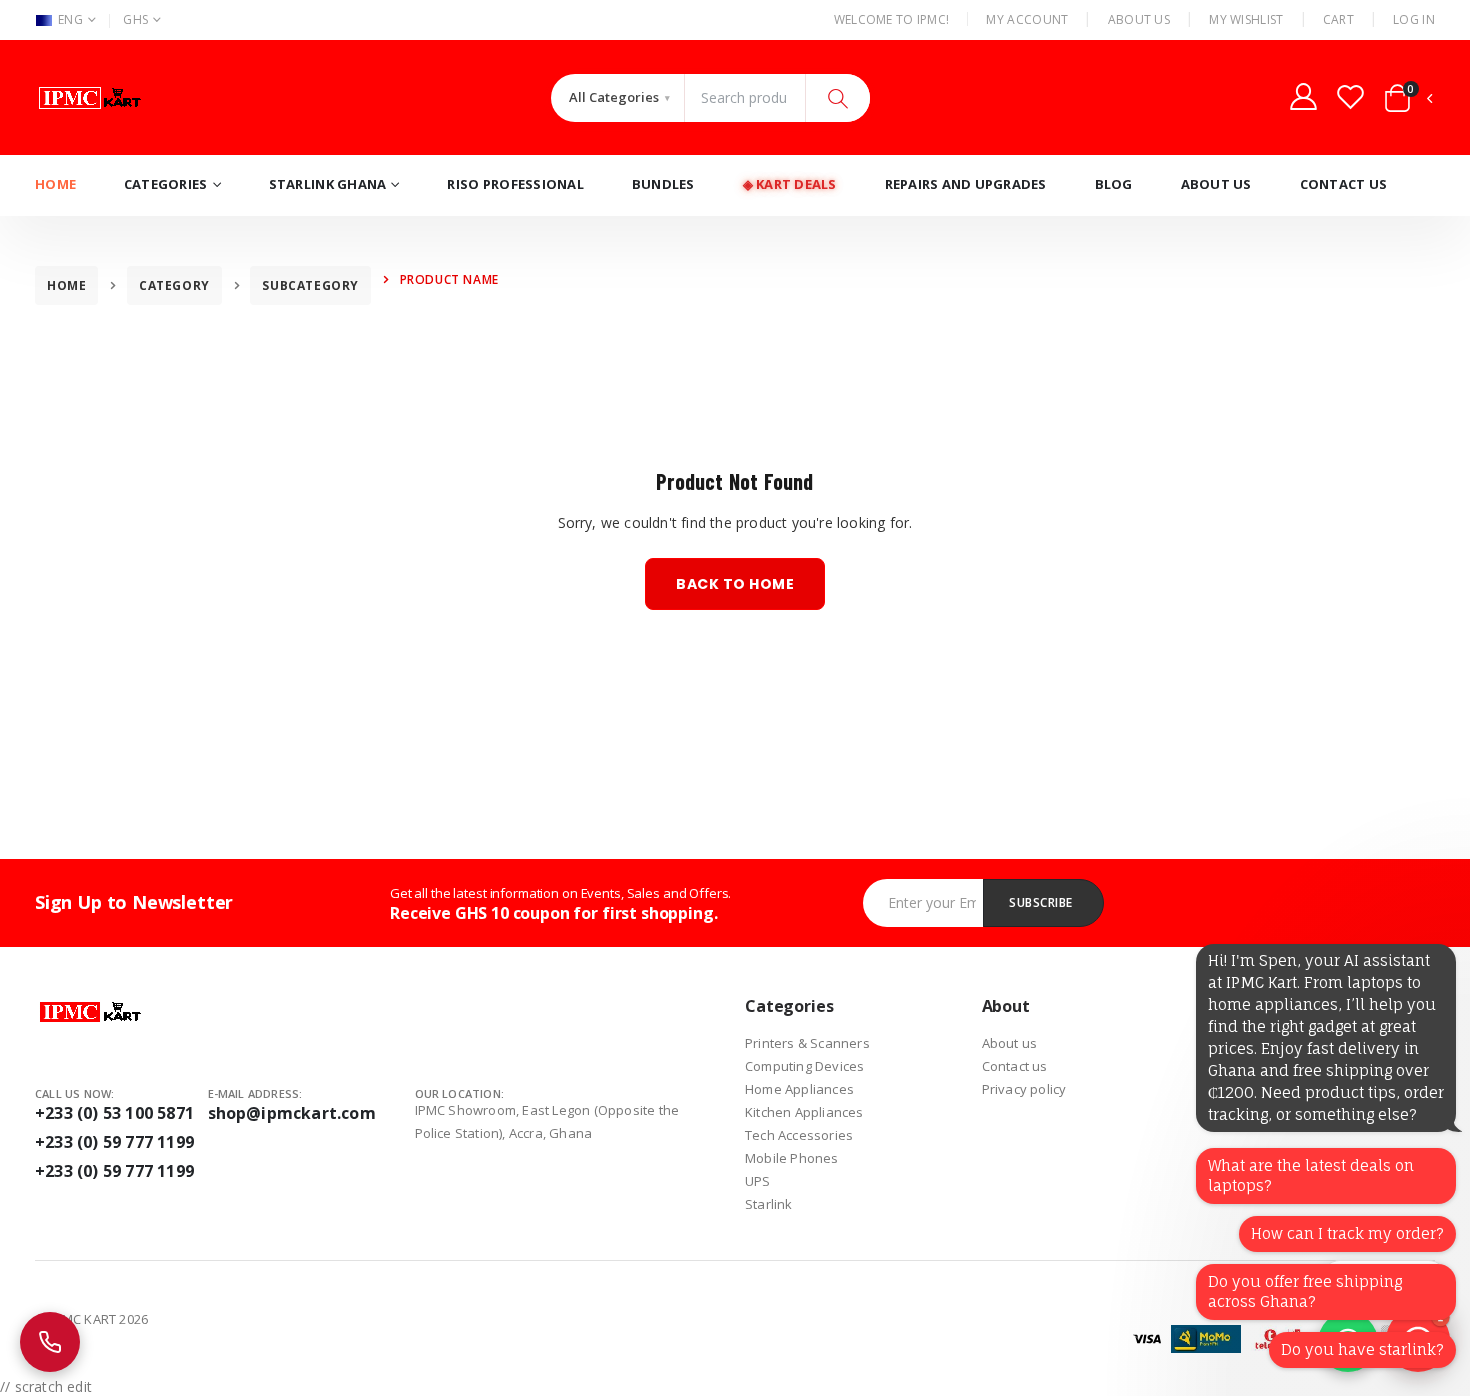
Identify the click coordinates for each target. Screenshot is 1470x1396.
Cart (1338, 19)
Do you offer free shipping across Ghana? (1305, 1291)
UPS (758, 1181)
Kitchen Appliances (804, 1112)
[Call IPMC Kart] (50, 1342)
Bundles (663, 184)
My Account (1027, 19)
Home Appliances (799, 1089)
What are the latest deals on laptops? (1311, 1175)
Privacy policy (1024, 1089)
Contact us (1015, 1066)
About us (1010, 1043)
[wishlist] (1350, 96)
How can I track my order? (1347, 1233)
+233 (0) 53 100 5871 (114, 1113)
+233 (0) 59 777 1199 (114, 1142)
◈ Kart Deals (790, 184)
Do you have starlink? (1362, 1349)
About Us (1139, 19)
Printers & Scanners (807, 1043)
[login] (1303, 96)
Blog (1114, 184)
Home (55, 184)
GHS (135, 19)
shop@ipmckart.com (292, 1113)
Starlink (769, 1204)
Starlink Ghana (328, 184)
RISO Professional (515, 184)
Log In (1414, 19)
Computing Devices (804, 1066)
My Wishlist (1246, 19)
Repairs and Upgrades (966, 184)
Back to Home (735, 584)
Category (174, 285)
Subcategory (310, 285)
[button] (1409, 102)
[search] (837, 98)
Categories (166, 184)
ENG (70, 19)
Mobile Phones (792, 1158)
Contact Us (1344, 184)
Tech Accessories (799, 1135)
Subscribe (1041, 902)
